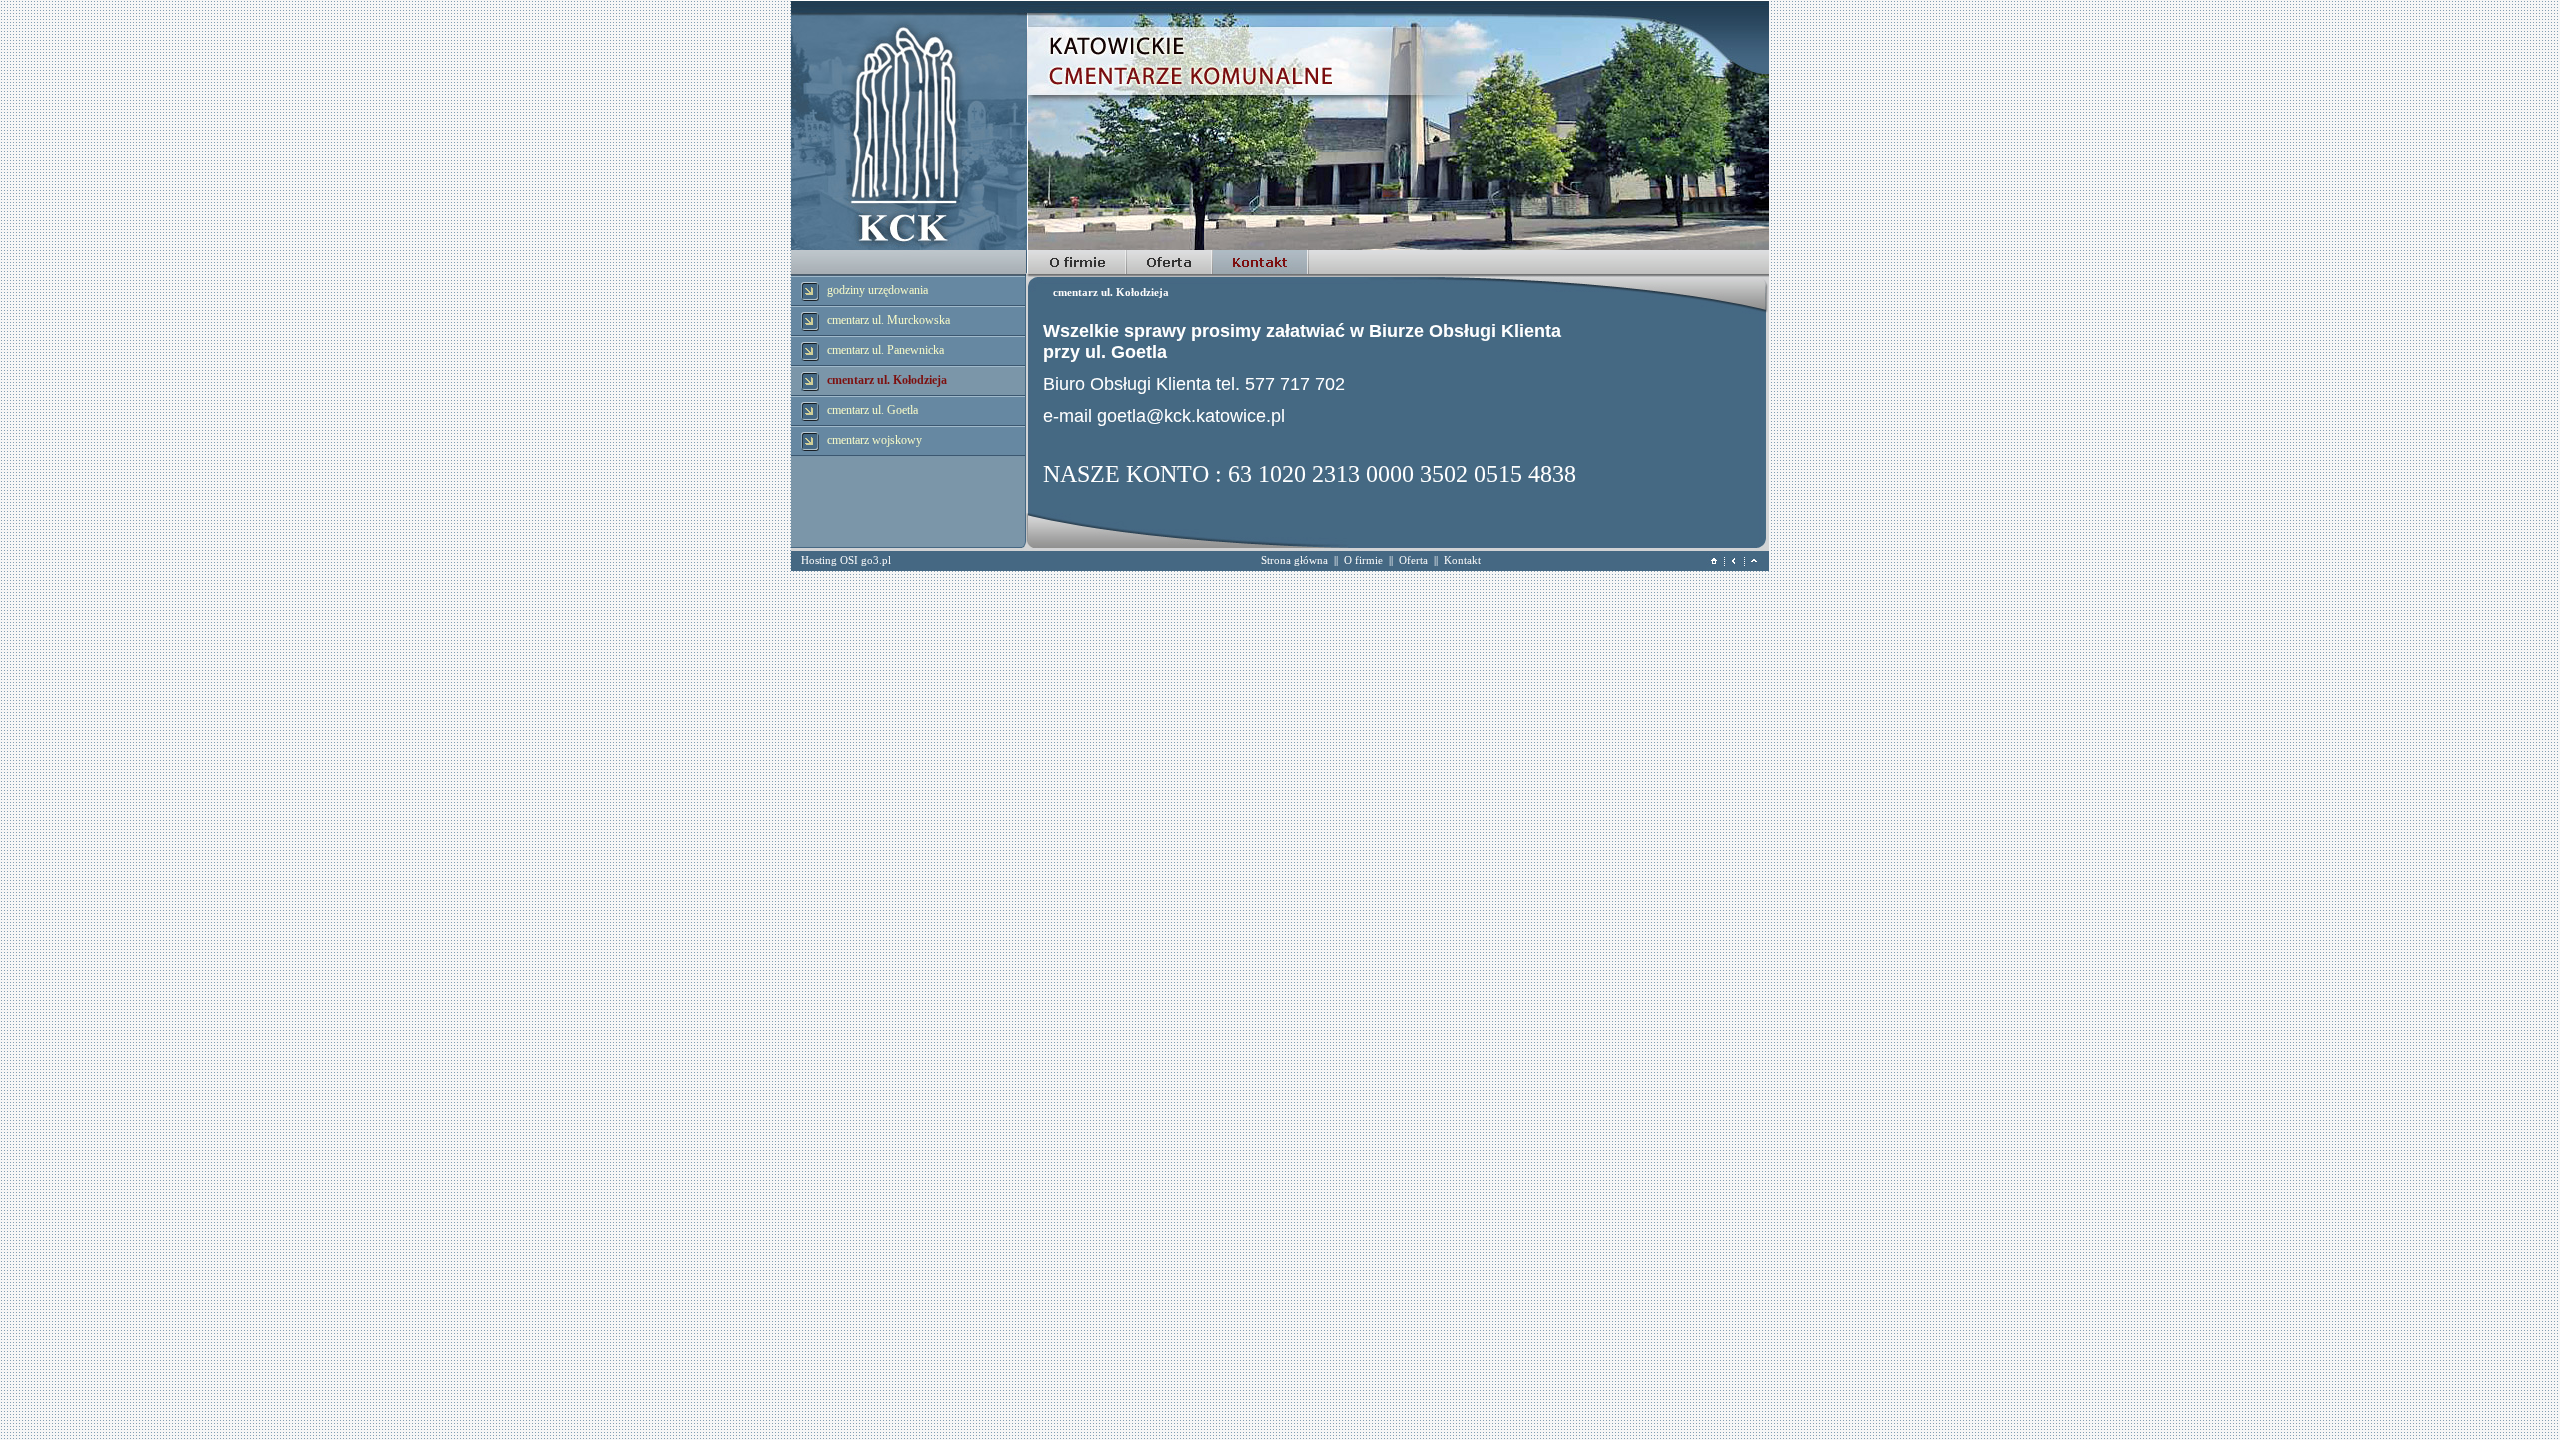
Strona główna (1294, 560)
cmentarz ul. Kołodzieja (887, 380)
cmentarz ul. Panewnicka (885, 350)
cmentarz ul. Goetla (872, 410)
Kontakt (1462, 560)
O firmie (1363, 560)
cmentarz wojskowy (874, 440)
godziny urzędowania (877, 290)
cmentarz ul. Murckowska (888, 320)
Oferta (1413, 560)
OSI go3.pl (865, 560)
